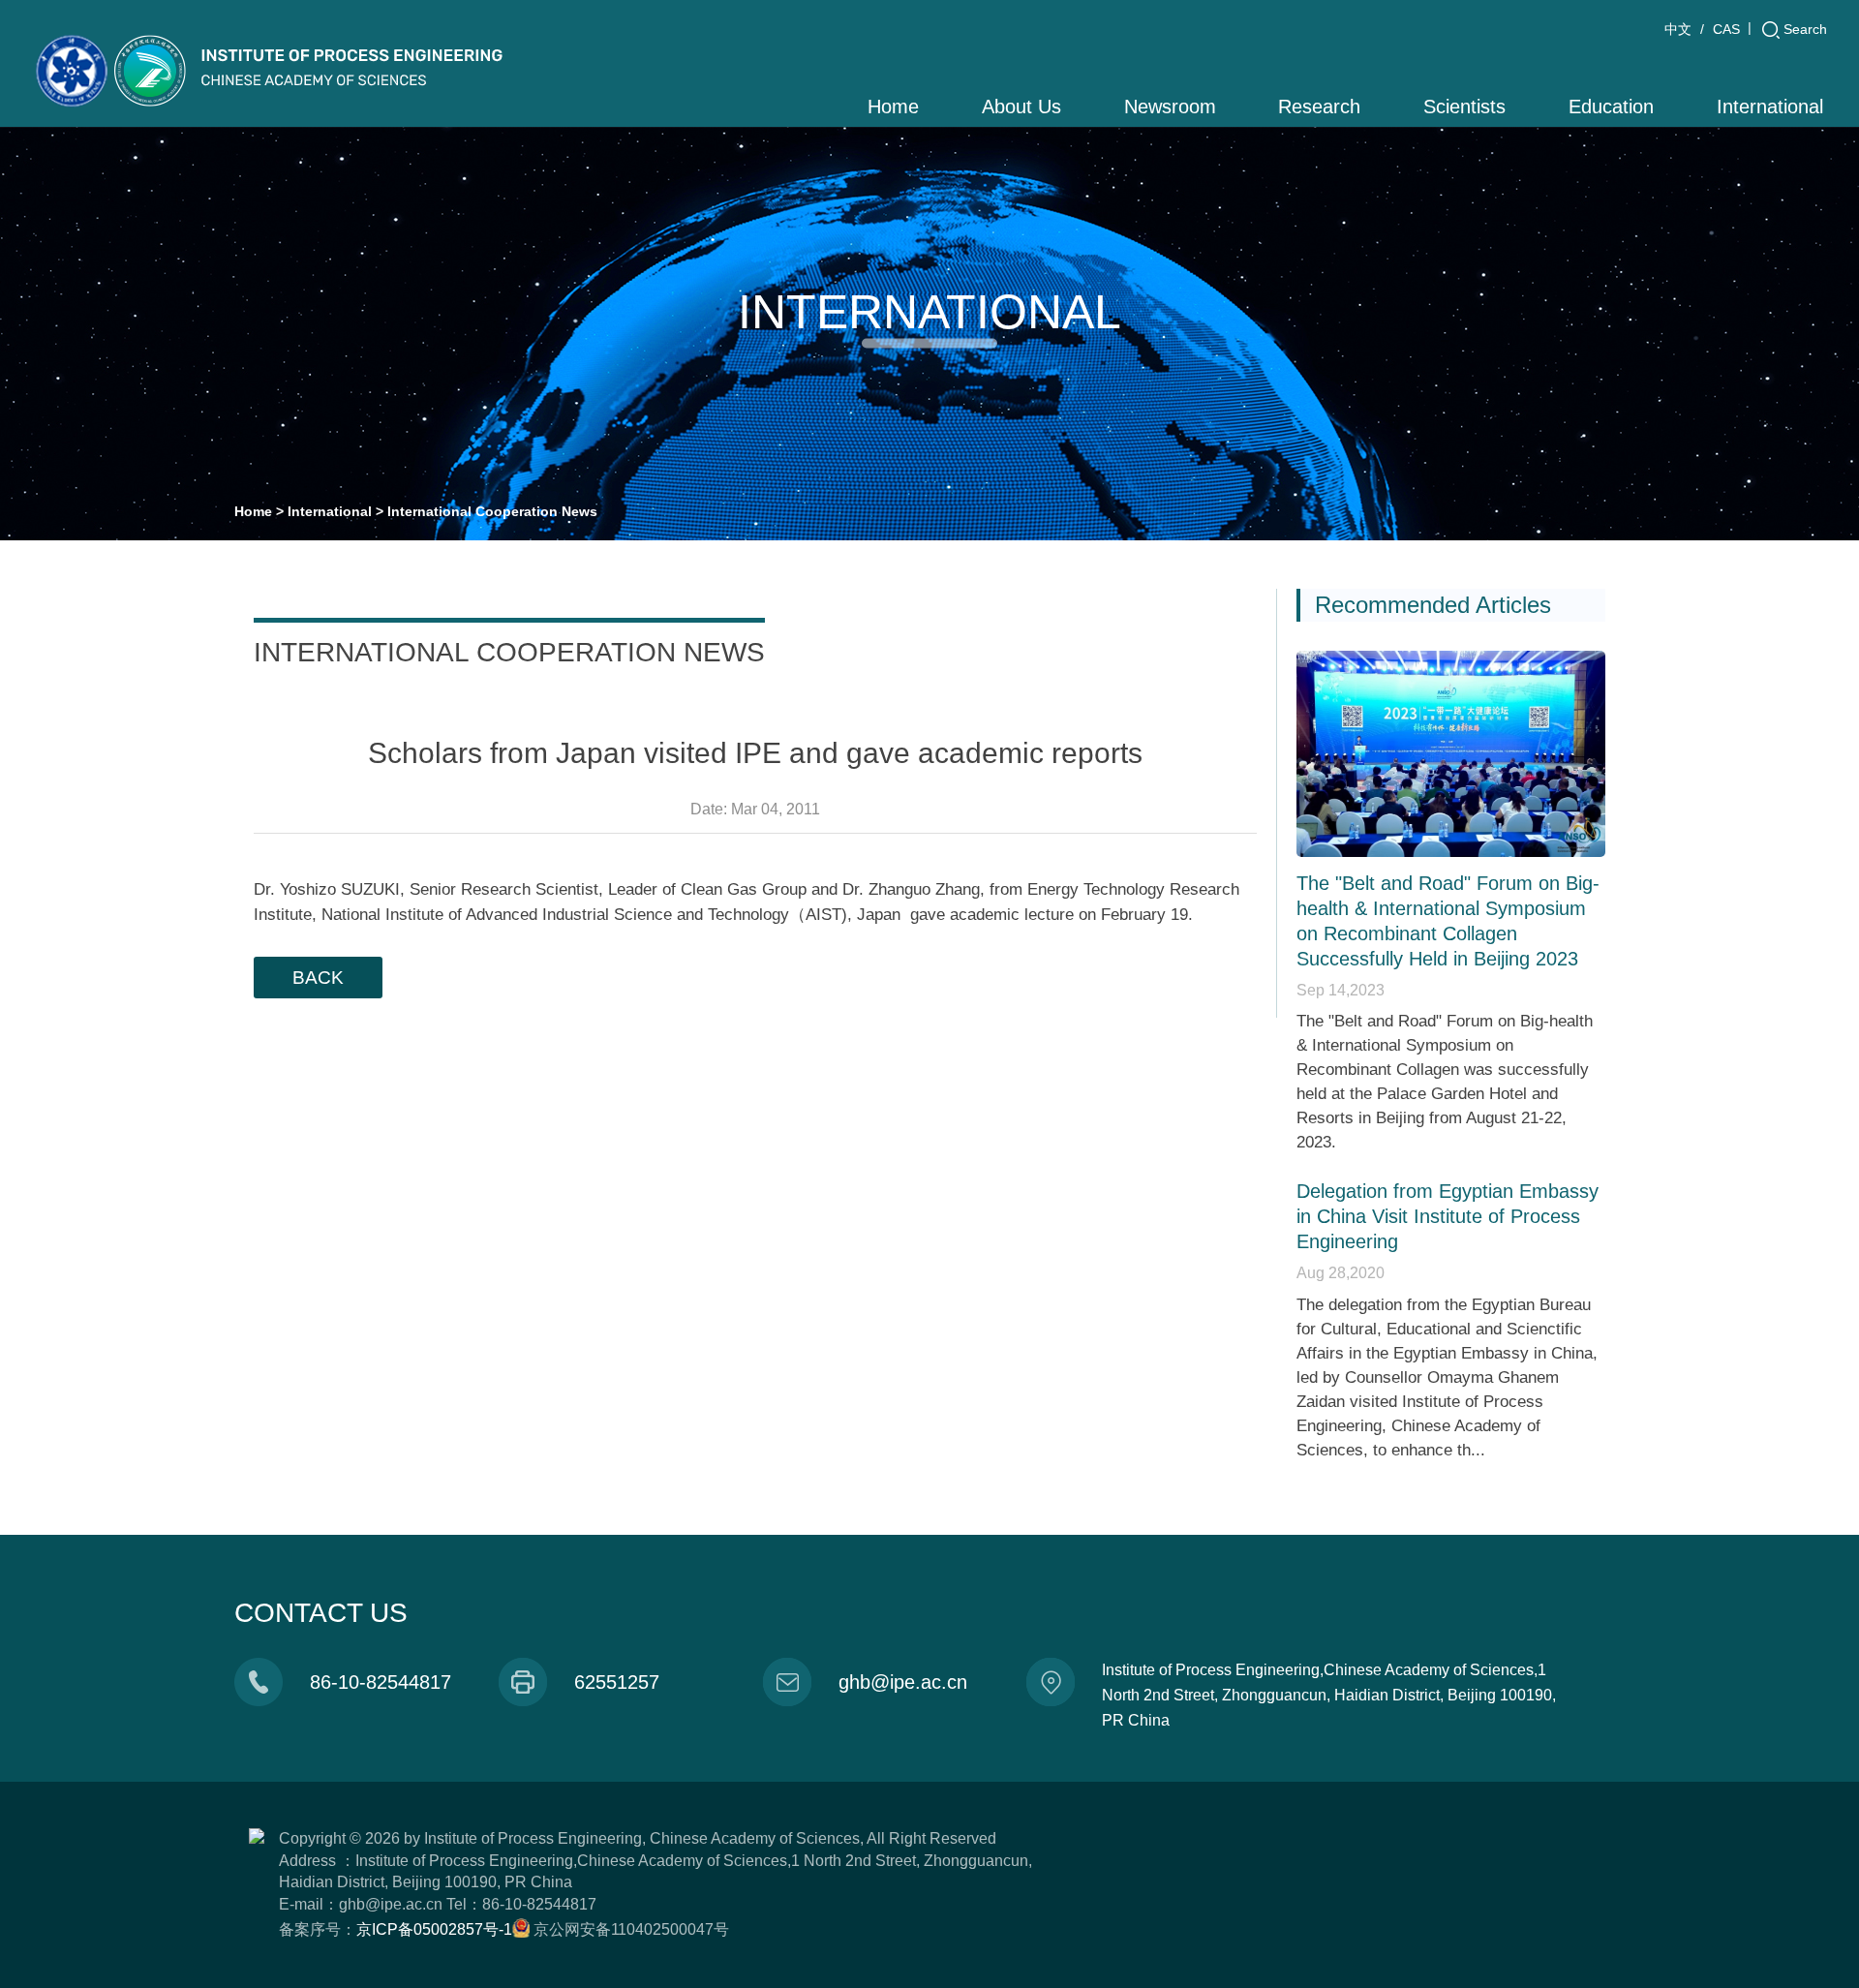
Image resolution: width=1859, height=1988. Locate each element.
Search (1805, 29)
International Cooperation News (492, 511)
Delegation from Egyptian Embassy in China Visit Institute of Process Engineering (1448, 1216)
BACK (318, 978)
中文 (1678, 29)
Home (253, 511)
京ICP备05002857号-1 (434, 1929)
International (330, 511)
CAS (1726, 29)
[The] (1451, 754)
